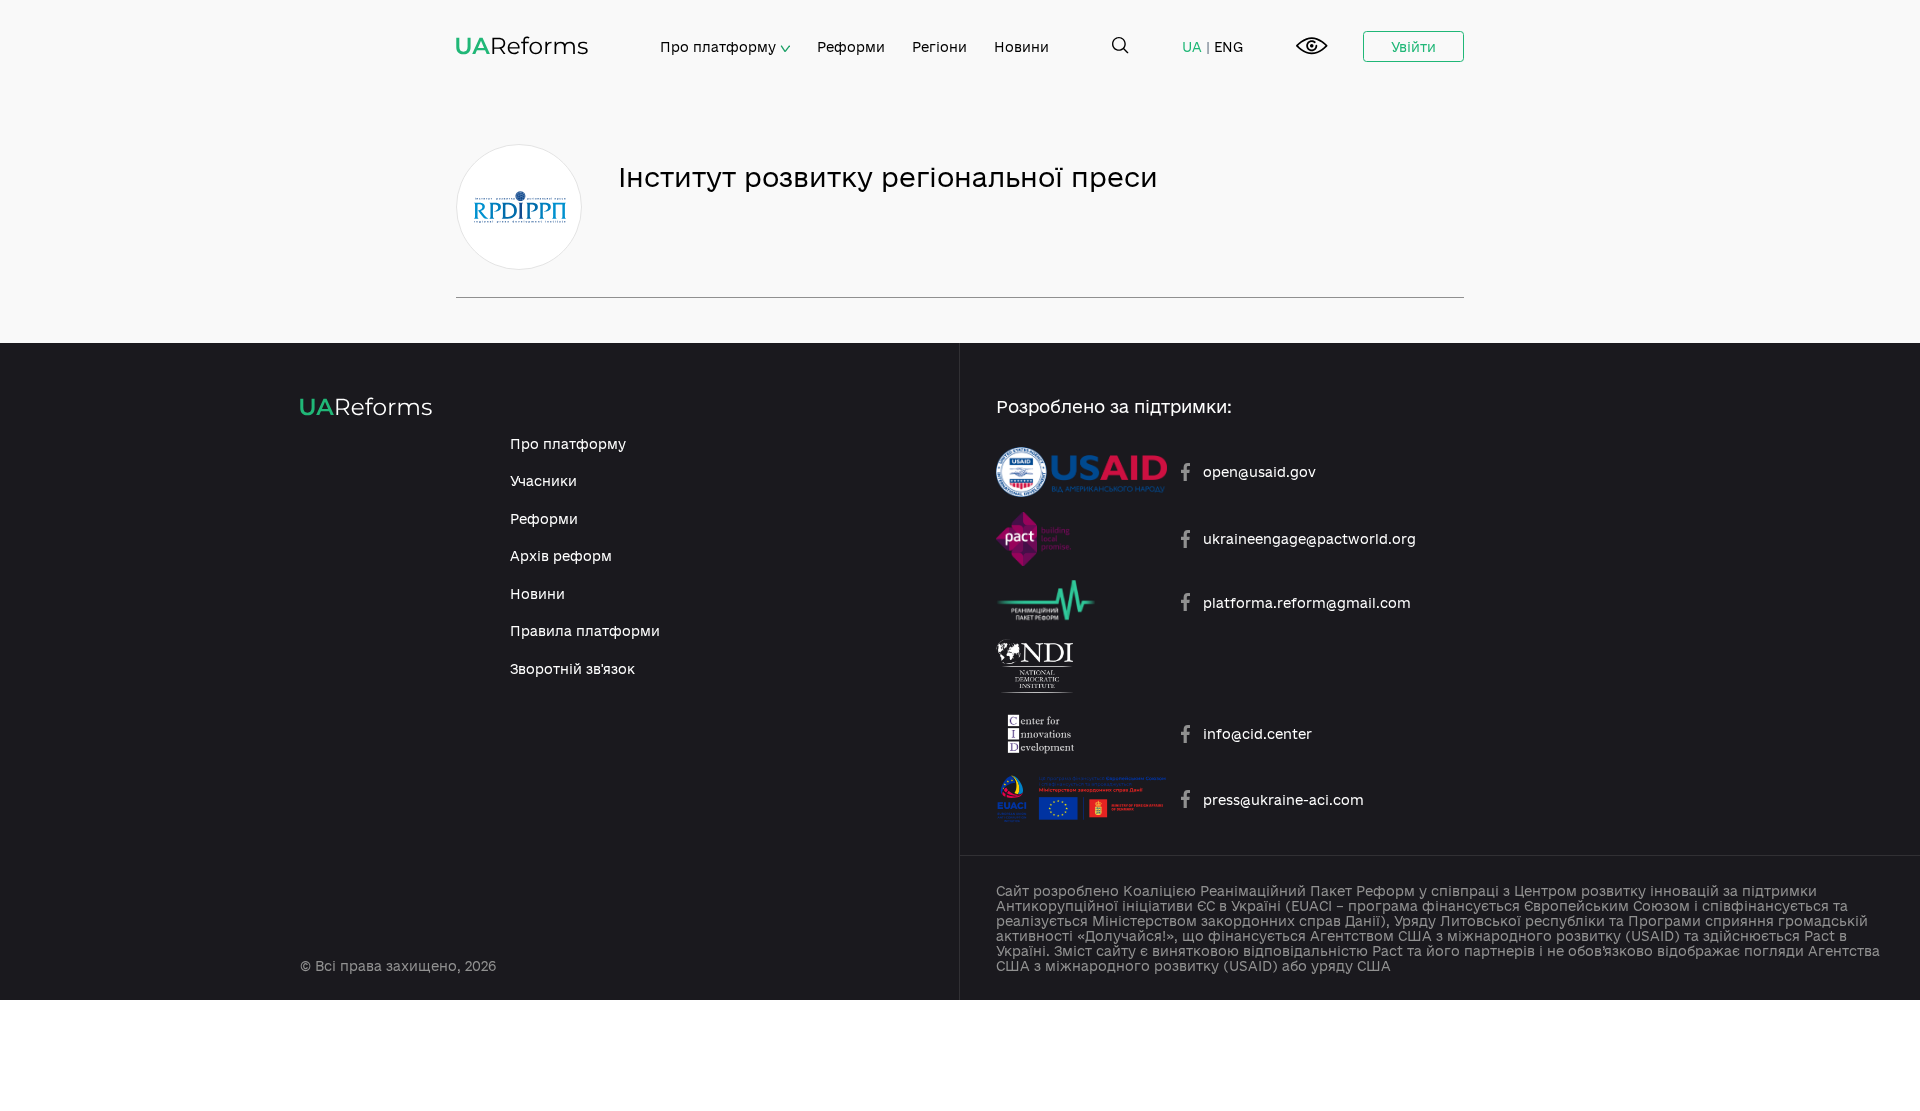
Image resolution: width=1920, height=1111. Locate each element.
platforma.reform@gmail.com (1307, 602)
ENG (1228, 46)
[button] (1312, 47)
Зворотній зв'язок (572, 668)
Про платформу (720, 46)
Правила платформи (585, 630)
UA (1192, 46)
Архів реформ (561, 555)
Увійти (1413, 46)
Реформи (851, 46)
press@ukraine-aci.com (1283, 799)
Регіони (939, 46)
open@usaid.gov (1259, 471)
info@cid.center (1257, 733)
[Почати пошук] (1120, 46)
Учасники (543, 480)
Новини (1021, 46)
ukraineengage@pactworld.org (1309, 538)
